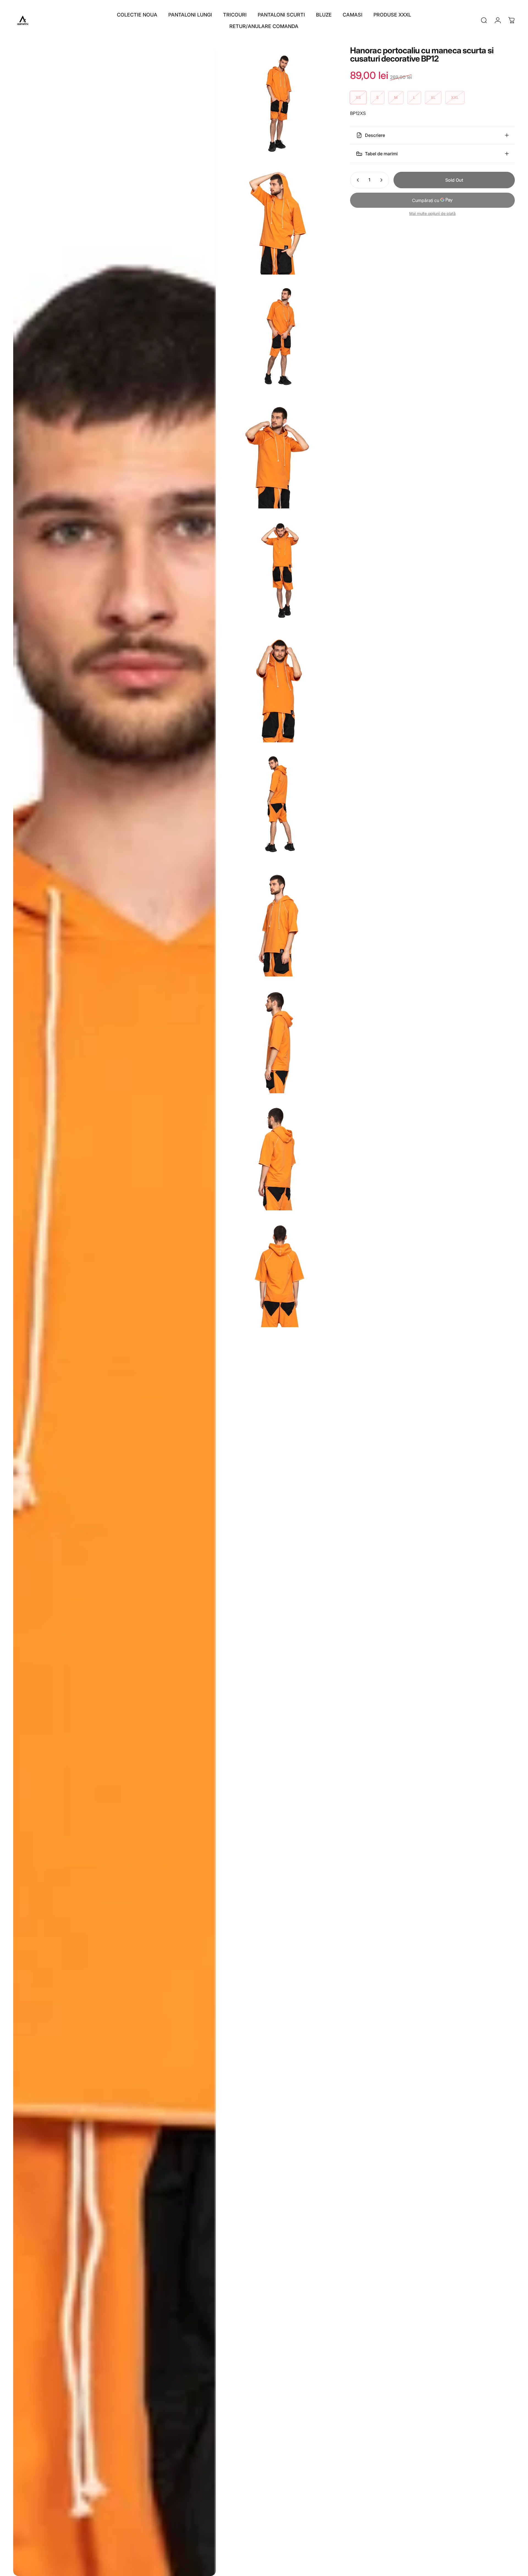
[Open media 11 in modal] (277, 1155)
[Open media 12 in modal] (277, 1272)
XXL (455, 97)
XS (358, 97)
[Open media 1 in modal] (115, 1311)
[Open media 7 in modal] (277, 687)
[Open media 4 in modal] (277, 336)
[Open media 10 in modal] (277, 1038)
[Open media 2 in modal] (277, 102)
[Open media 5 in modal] (277, 453)
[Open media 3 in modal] (277, 219)
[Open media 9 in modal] (277, 921)
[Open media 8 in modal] (277, 804)
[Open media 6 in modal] (277, 570)
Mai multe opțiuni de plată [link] (432, 213)
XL (433, 97)
